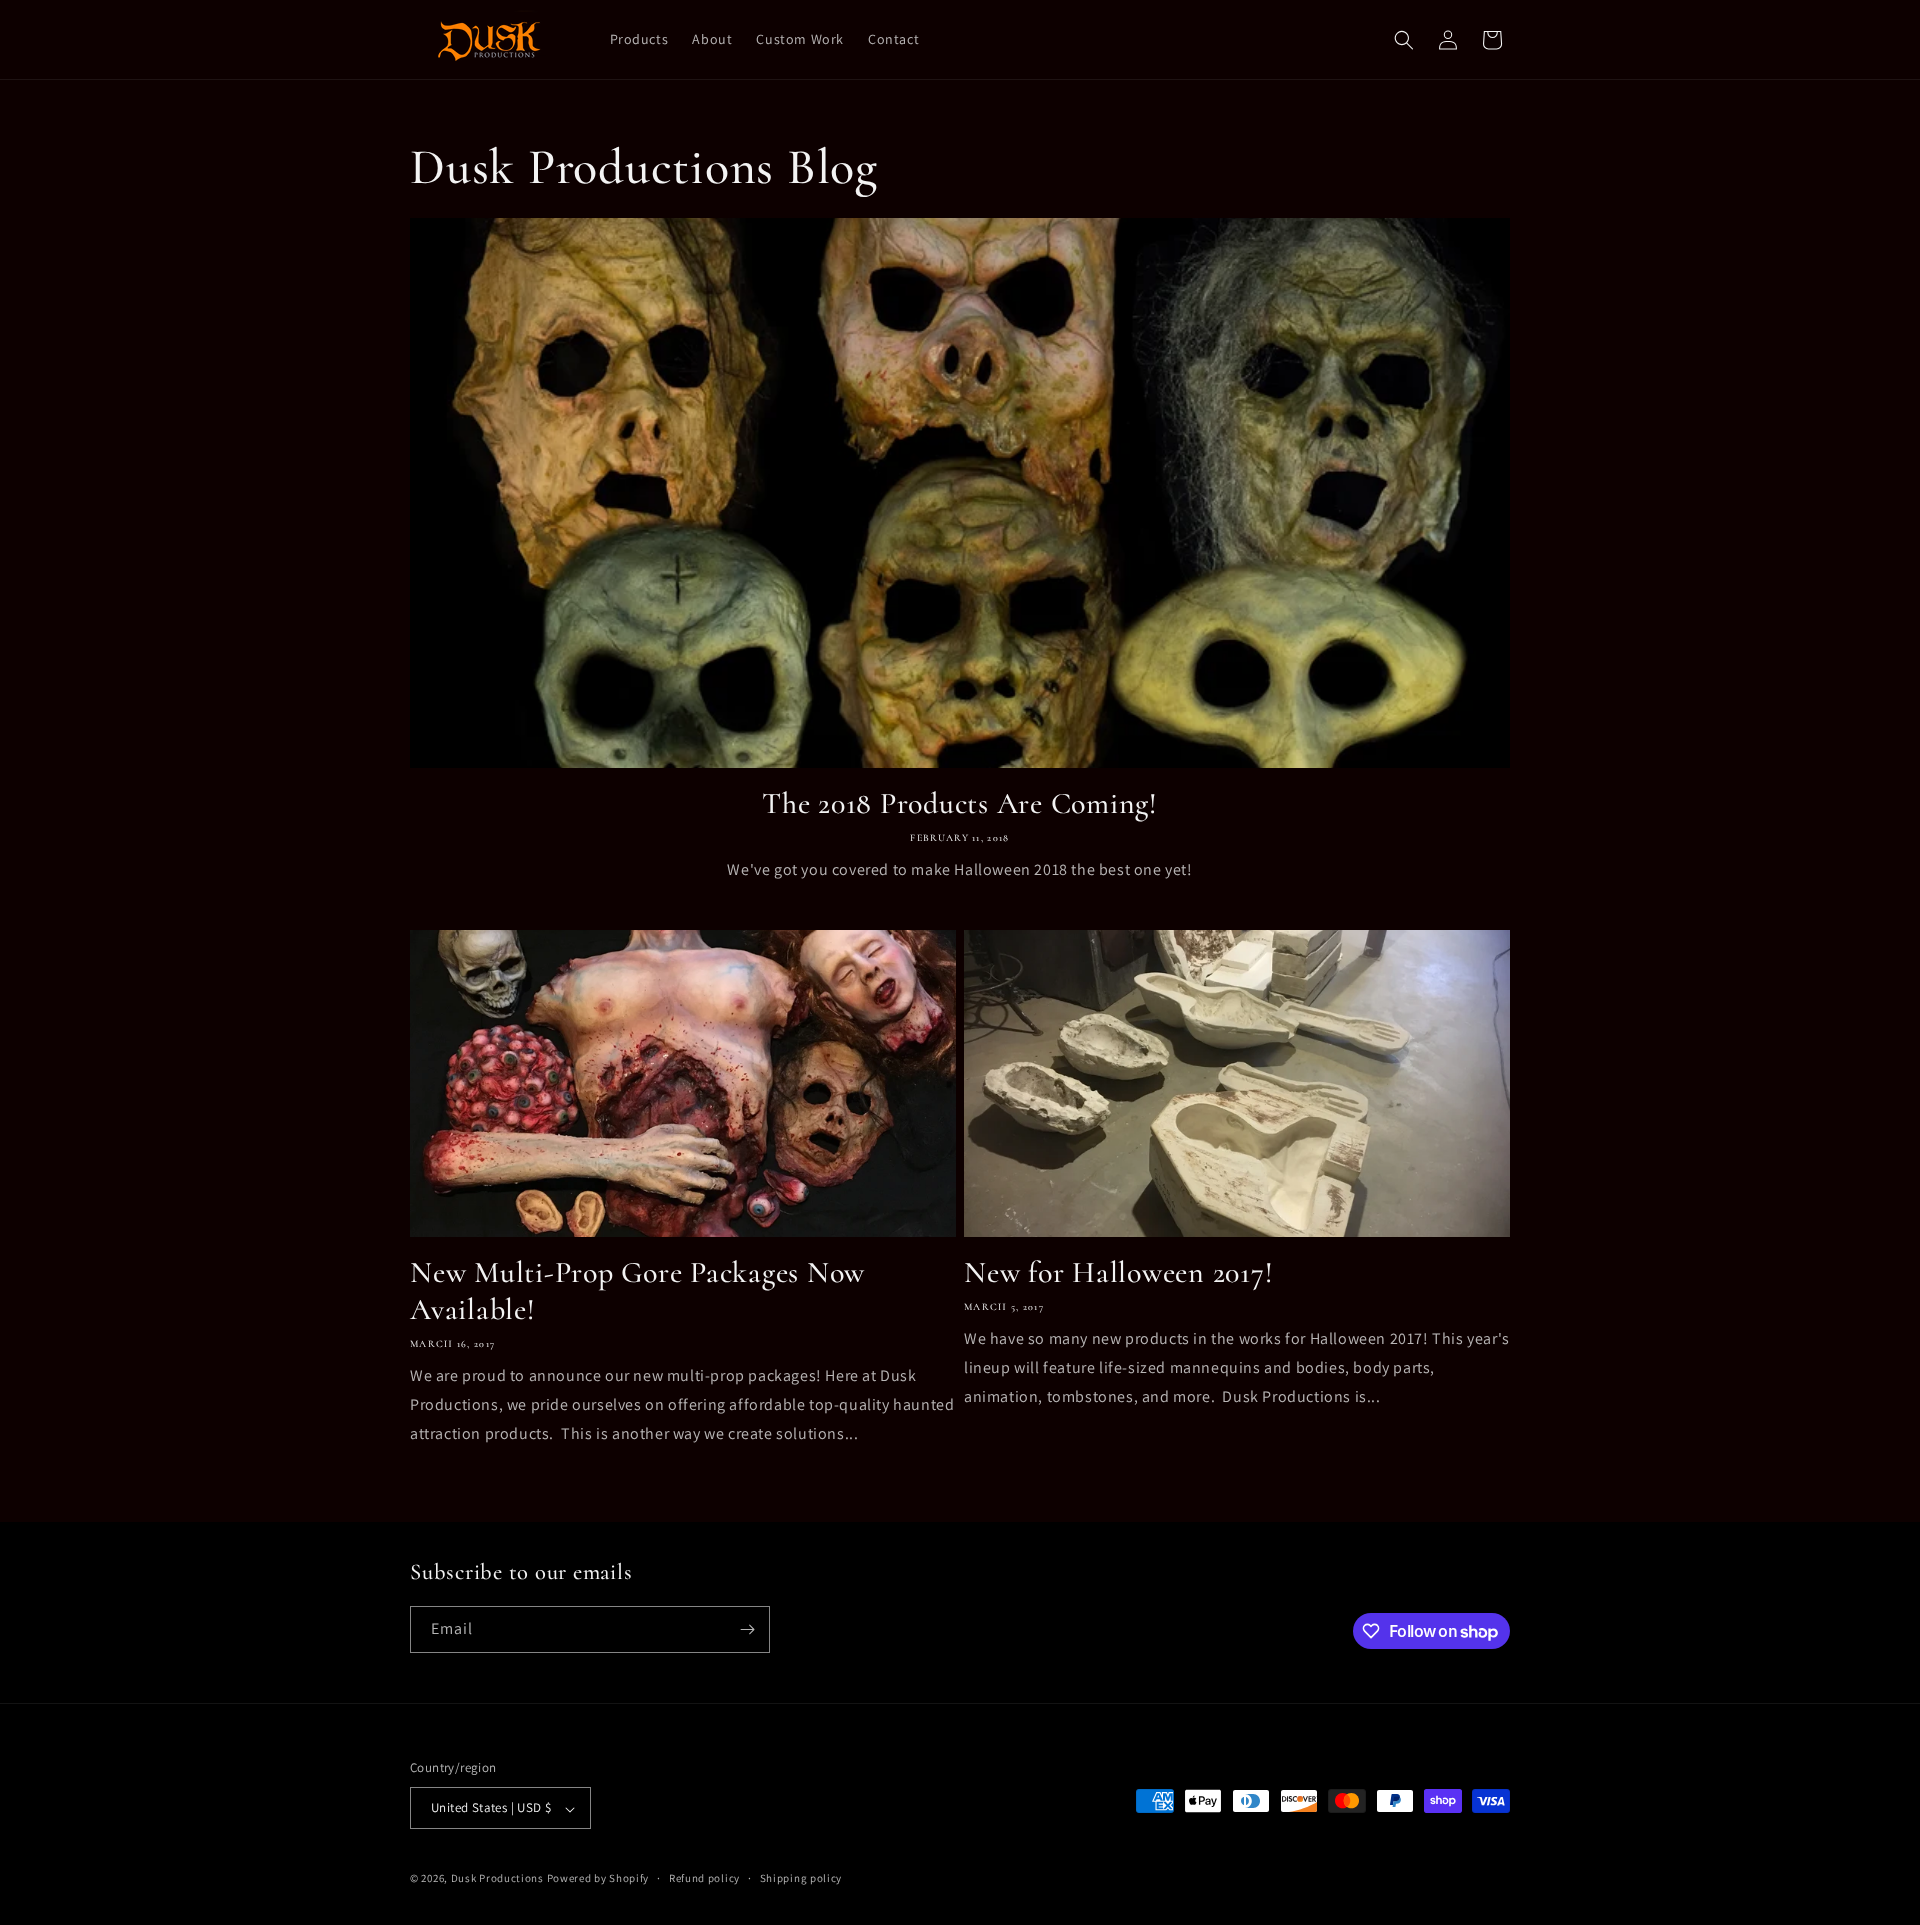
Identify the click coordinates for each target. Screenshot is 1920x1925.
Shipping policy (801, 1878)
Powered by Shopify (598, 1879)
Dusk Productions (499, 1879)
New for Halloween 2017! (1118, 1272)
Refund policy (704, 1878)
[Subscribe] (747, 1629)
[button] (1404, 40)
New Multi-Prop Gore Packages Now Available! (637, 1291)
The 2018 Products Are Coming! (960, 803)
